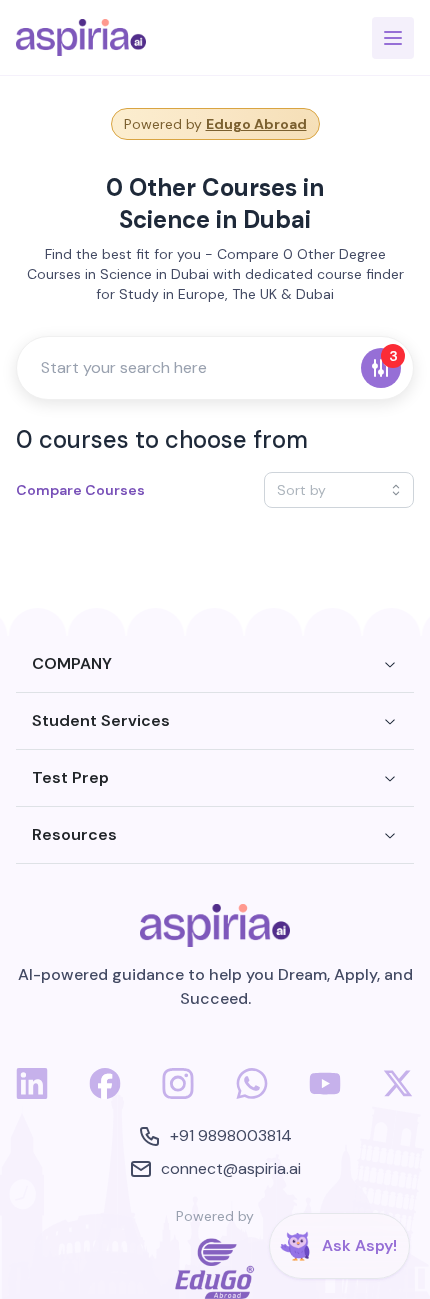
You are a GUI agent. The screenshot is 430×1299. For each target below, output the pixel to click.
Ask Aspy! (359, 1245)
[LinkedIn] (32, 1094)
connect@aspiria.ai (231, 1168)
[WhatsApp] (252, 1094)
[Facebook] (105, 1094)
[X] (398, 1094)
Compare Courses (80, 490)
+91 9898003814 (231, 1135)
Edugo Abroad (256, 124)
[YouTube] (325, 1094)
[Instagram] (178, 1094)
